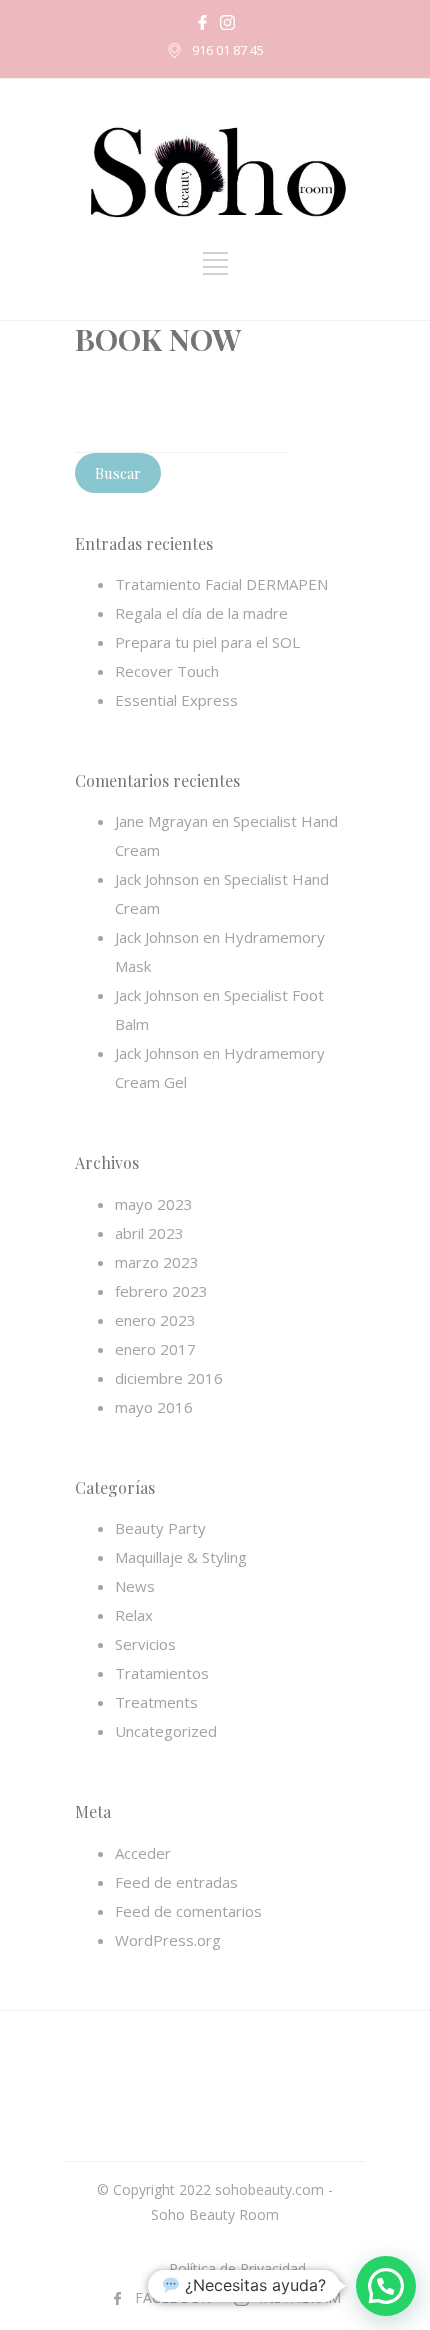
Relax (134, 1615)
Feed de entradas (176, 1882)
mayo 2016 (154, 1407)
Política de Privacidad (237, 2268)
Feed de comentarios (188, 1911)
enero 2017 (155, 1349)
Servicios (145, 1644)
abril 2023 (149, 1233)
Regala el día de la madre (201, 613)
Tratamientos (162, 1673)
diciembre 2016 (169, 1378)
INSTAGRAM (300, 2297)
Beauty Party (160, 1528)
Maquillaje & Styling (181, 1557)
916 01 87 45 (228, 50)
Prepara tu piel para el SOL (207, 642)
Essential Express (176, 700)
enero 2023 (155, 1320)
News (135, 1586)
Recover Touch (167, 671)
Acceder (143, 1853)
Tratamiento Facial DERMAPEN (221, 584)
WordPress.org (168, 1940)
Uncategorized (166, 1731)
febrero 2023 (161, 1291)
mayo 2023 (154, 1204)
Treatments (156, 1702)
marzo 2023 (157, 1262)
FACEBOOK (172, 2297)
